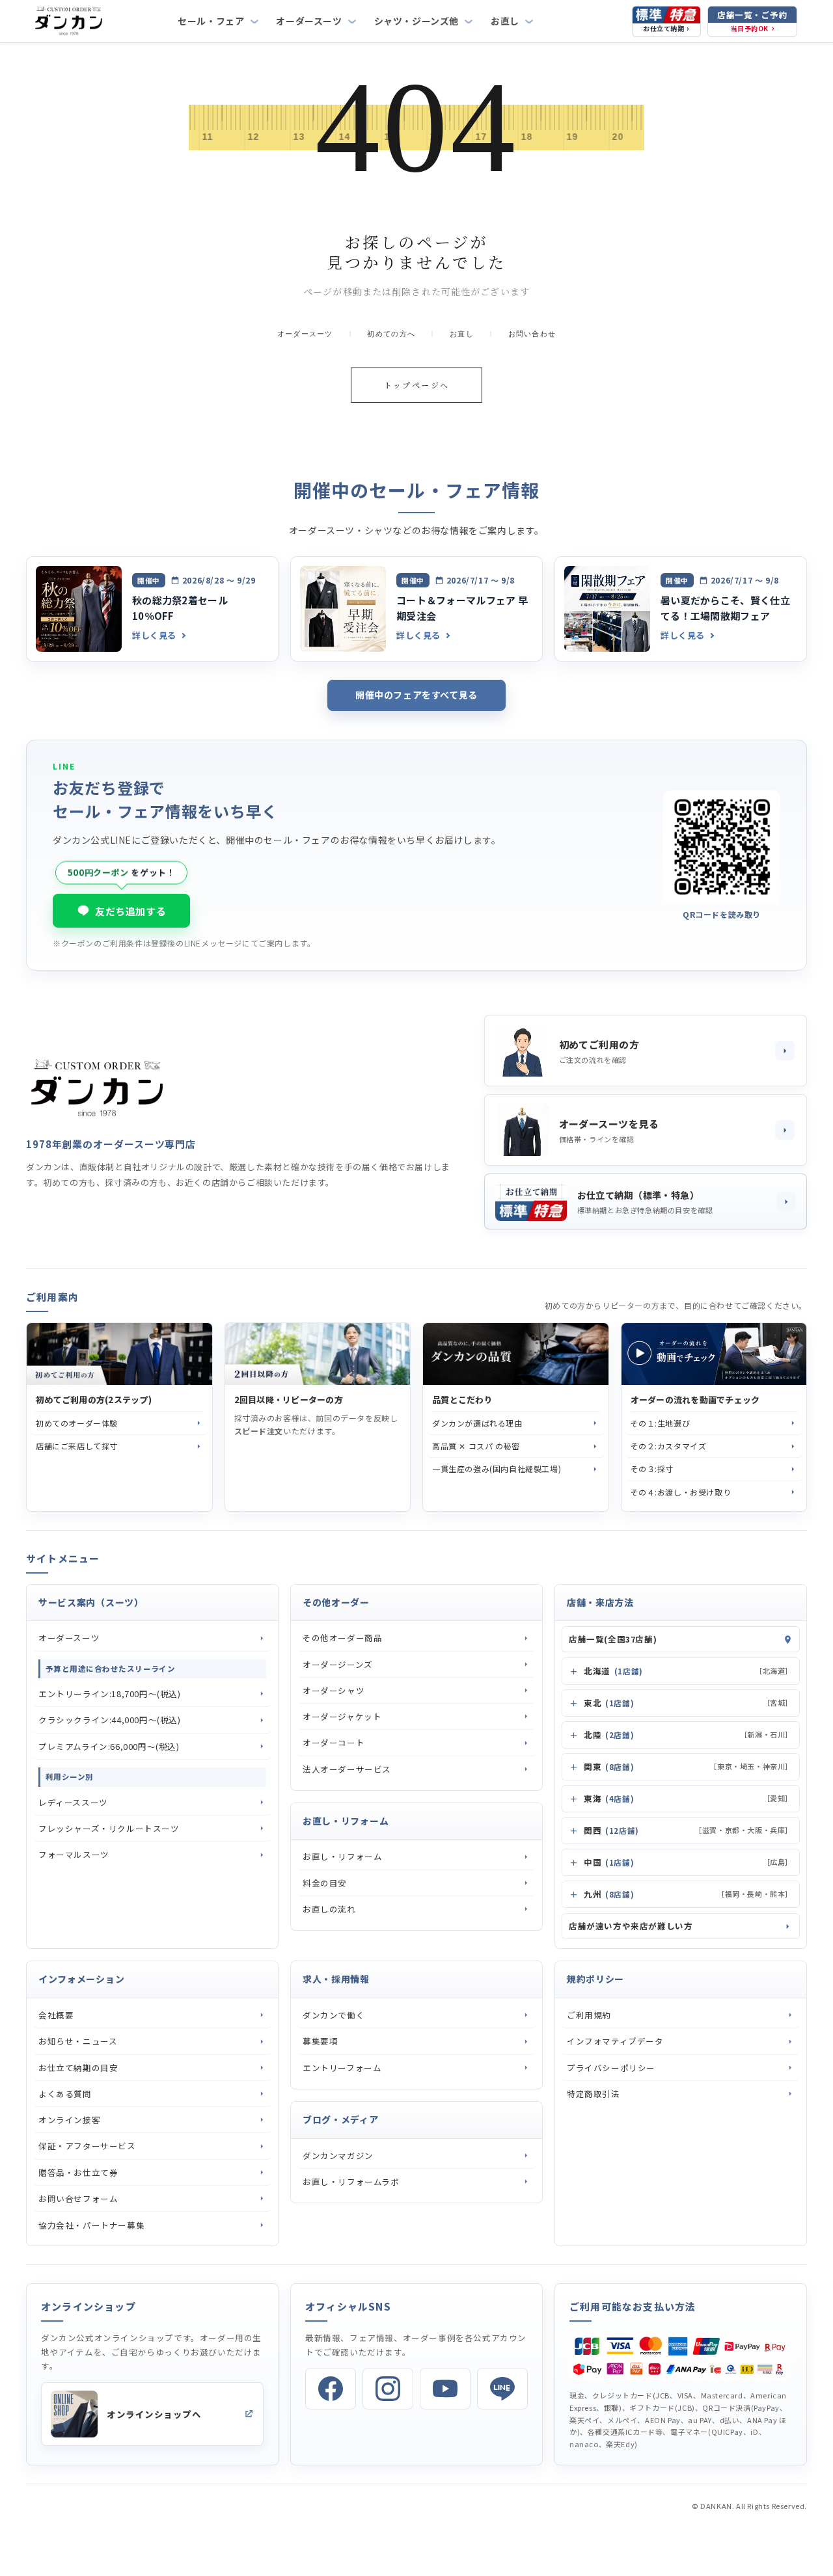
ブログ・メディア (341, 2119)
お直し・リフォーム (346, 1821)
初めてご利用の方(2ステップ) (94, 1400)
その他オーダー (336, 1602)
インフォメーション (81, 1979)
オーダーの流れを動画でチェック (695, 1400)
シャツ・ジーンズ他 (416, 21)
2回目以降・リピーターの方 (289, 1400)
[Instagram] (388, 2389)
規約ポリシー (595, 1979)
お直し (505, 21)
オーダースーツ (309, 21)
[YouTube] (445, 2389)
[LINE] (502, 2389)
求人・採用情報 (336, 1979)
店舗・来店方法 (600, 1602)
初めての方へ (391, 334)
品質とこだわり (462, 1400)
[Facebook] (331, 2389)
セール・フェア (211, 21)
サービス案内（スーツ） (91, 1602)
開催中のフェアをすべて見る (416, 695)
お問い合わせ (532, 334)
